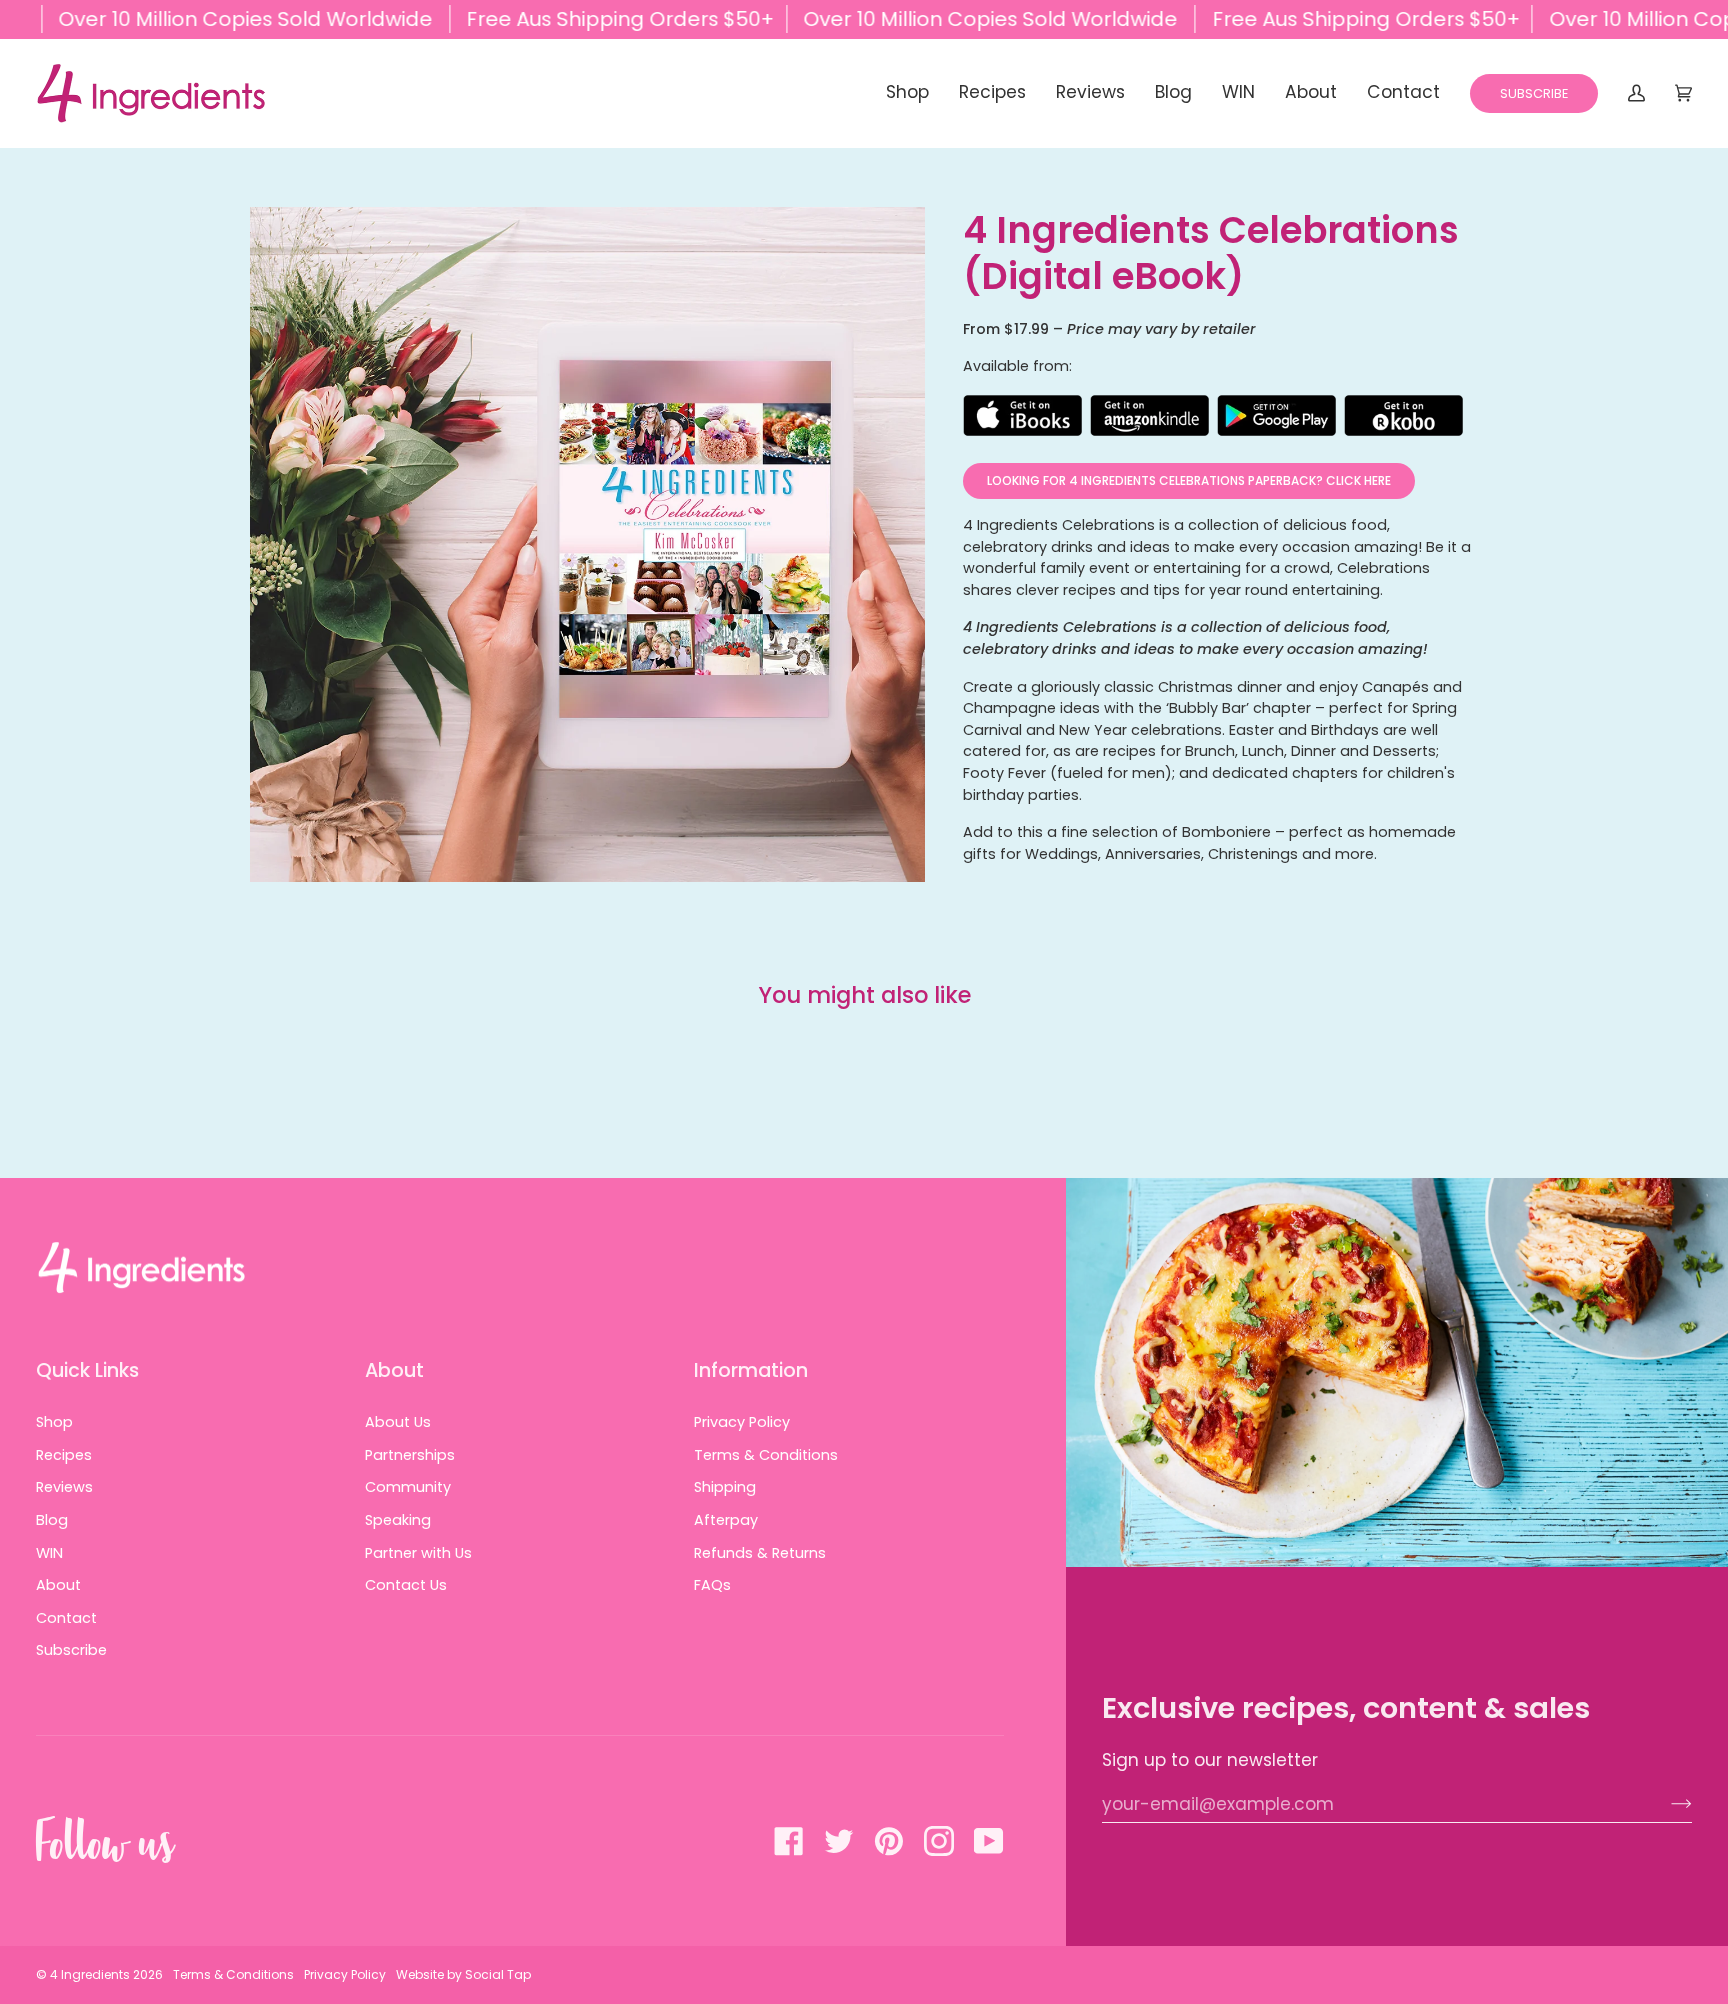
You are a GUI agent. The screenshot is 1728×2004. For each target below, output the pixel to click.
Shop (54, 1422)
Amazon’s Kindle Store (1150, 415)
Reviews (64, 1487)
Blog (52, 1520)
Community (408, 1487)
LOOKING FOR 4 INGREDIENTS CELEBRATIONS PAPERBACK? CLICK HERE (1189, 480)
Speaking (398, 1520)
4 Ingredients (90, 1974)
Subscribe (71, 1650)
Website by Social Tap (463, 1974)
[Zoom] (587, 544)
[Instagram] (939, 1841)
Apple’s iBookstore (1023, 415)
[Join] (1665, 1804)
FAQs (712, 1585)
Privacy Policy (742, 1422)
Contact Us (406, 1585)
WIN (49, 1553)
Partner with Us (418, 1553)
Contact (66, 1618)
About (58, 1585)
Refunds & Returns (760, 1553)
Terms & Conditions (766, 1455)
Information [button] (751, 1370)
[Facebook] (789, 1841)
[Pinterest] (889, 1841)
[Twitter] (839, 1841)
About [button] (394, 1370)
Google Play (1277, 415)
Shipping (725, 1487)
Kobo (1404, 415)
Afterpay (726, 1520)
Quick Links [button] (87, 1370)
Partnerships (410, 1455)
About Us (398, 1422)
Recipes (64, 1455)
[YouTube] (989, 1841)
